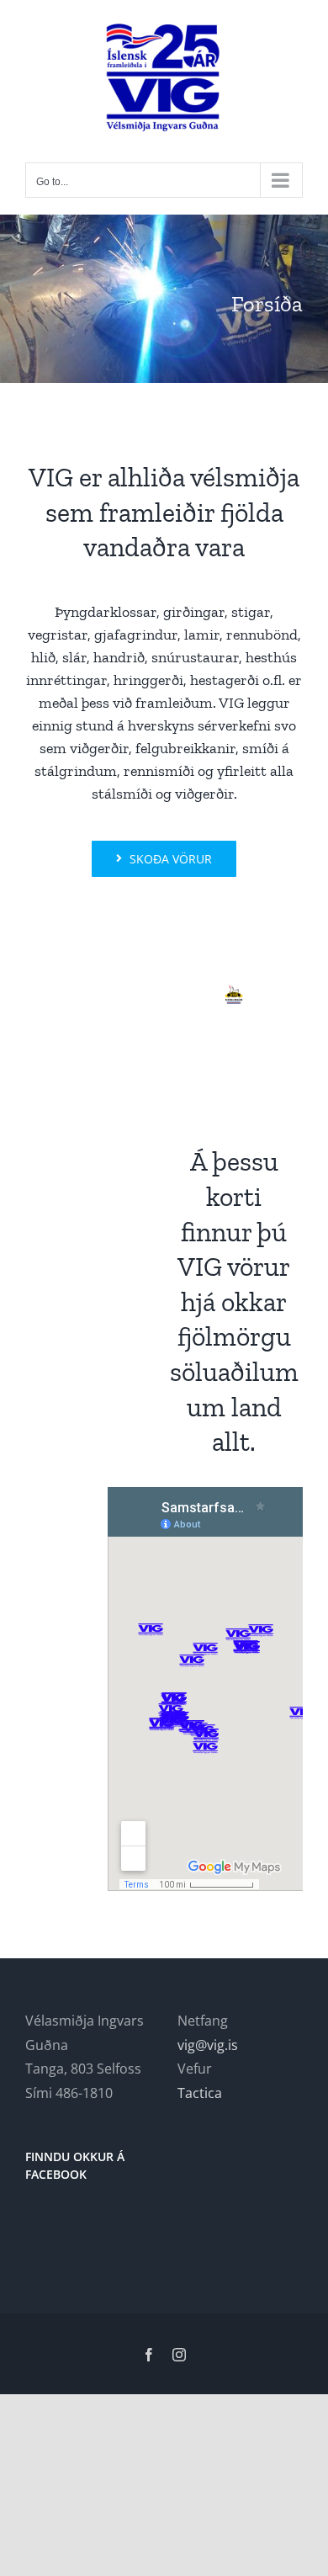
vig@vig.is (208, 2045)
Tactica (200, 2093)
